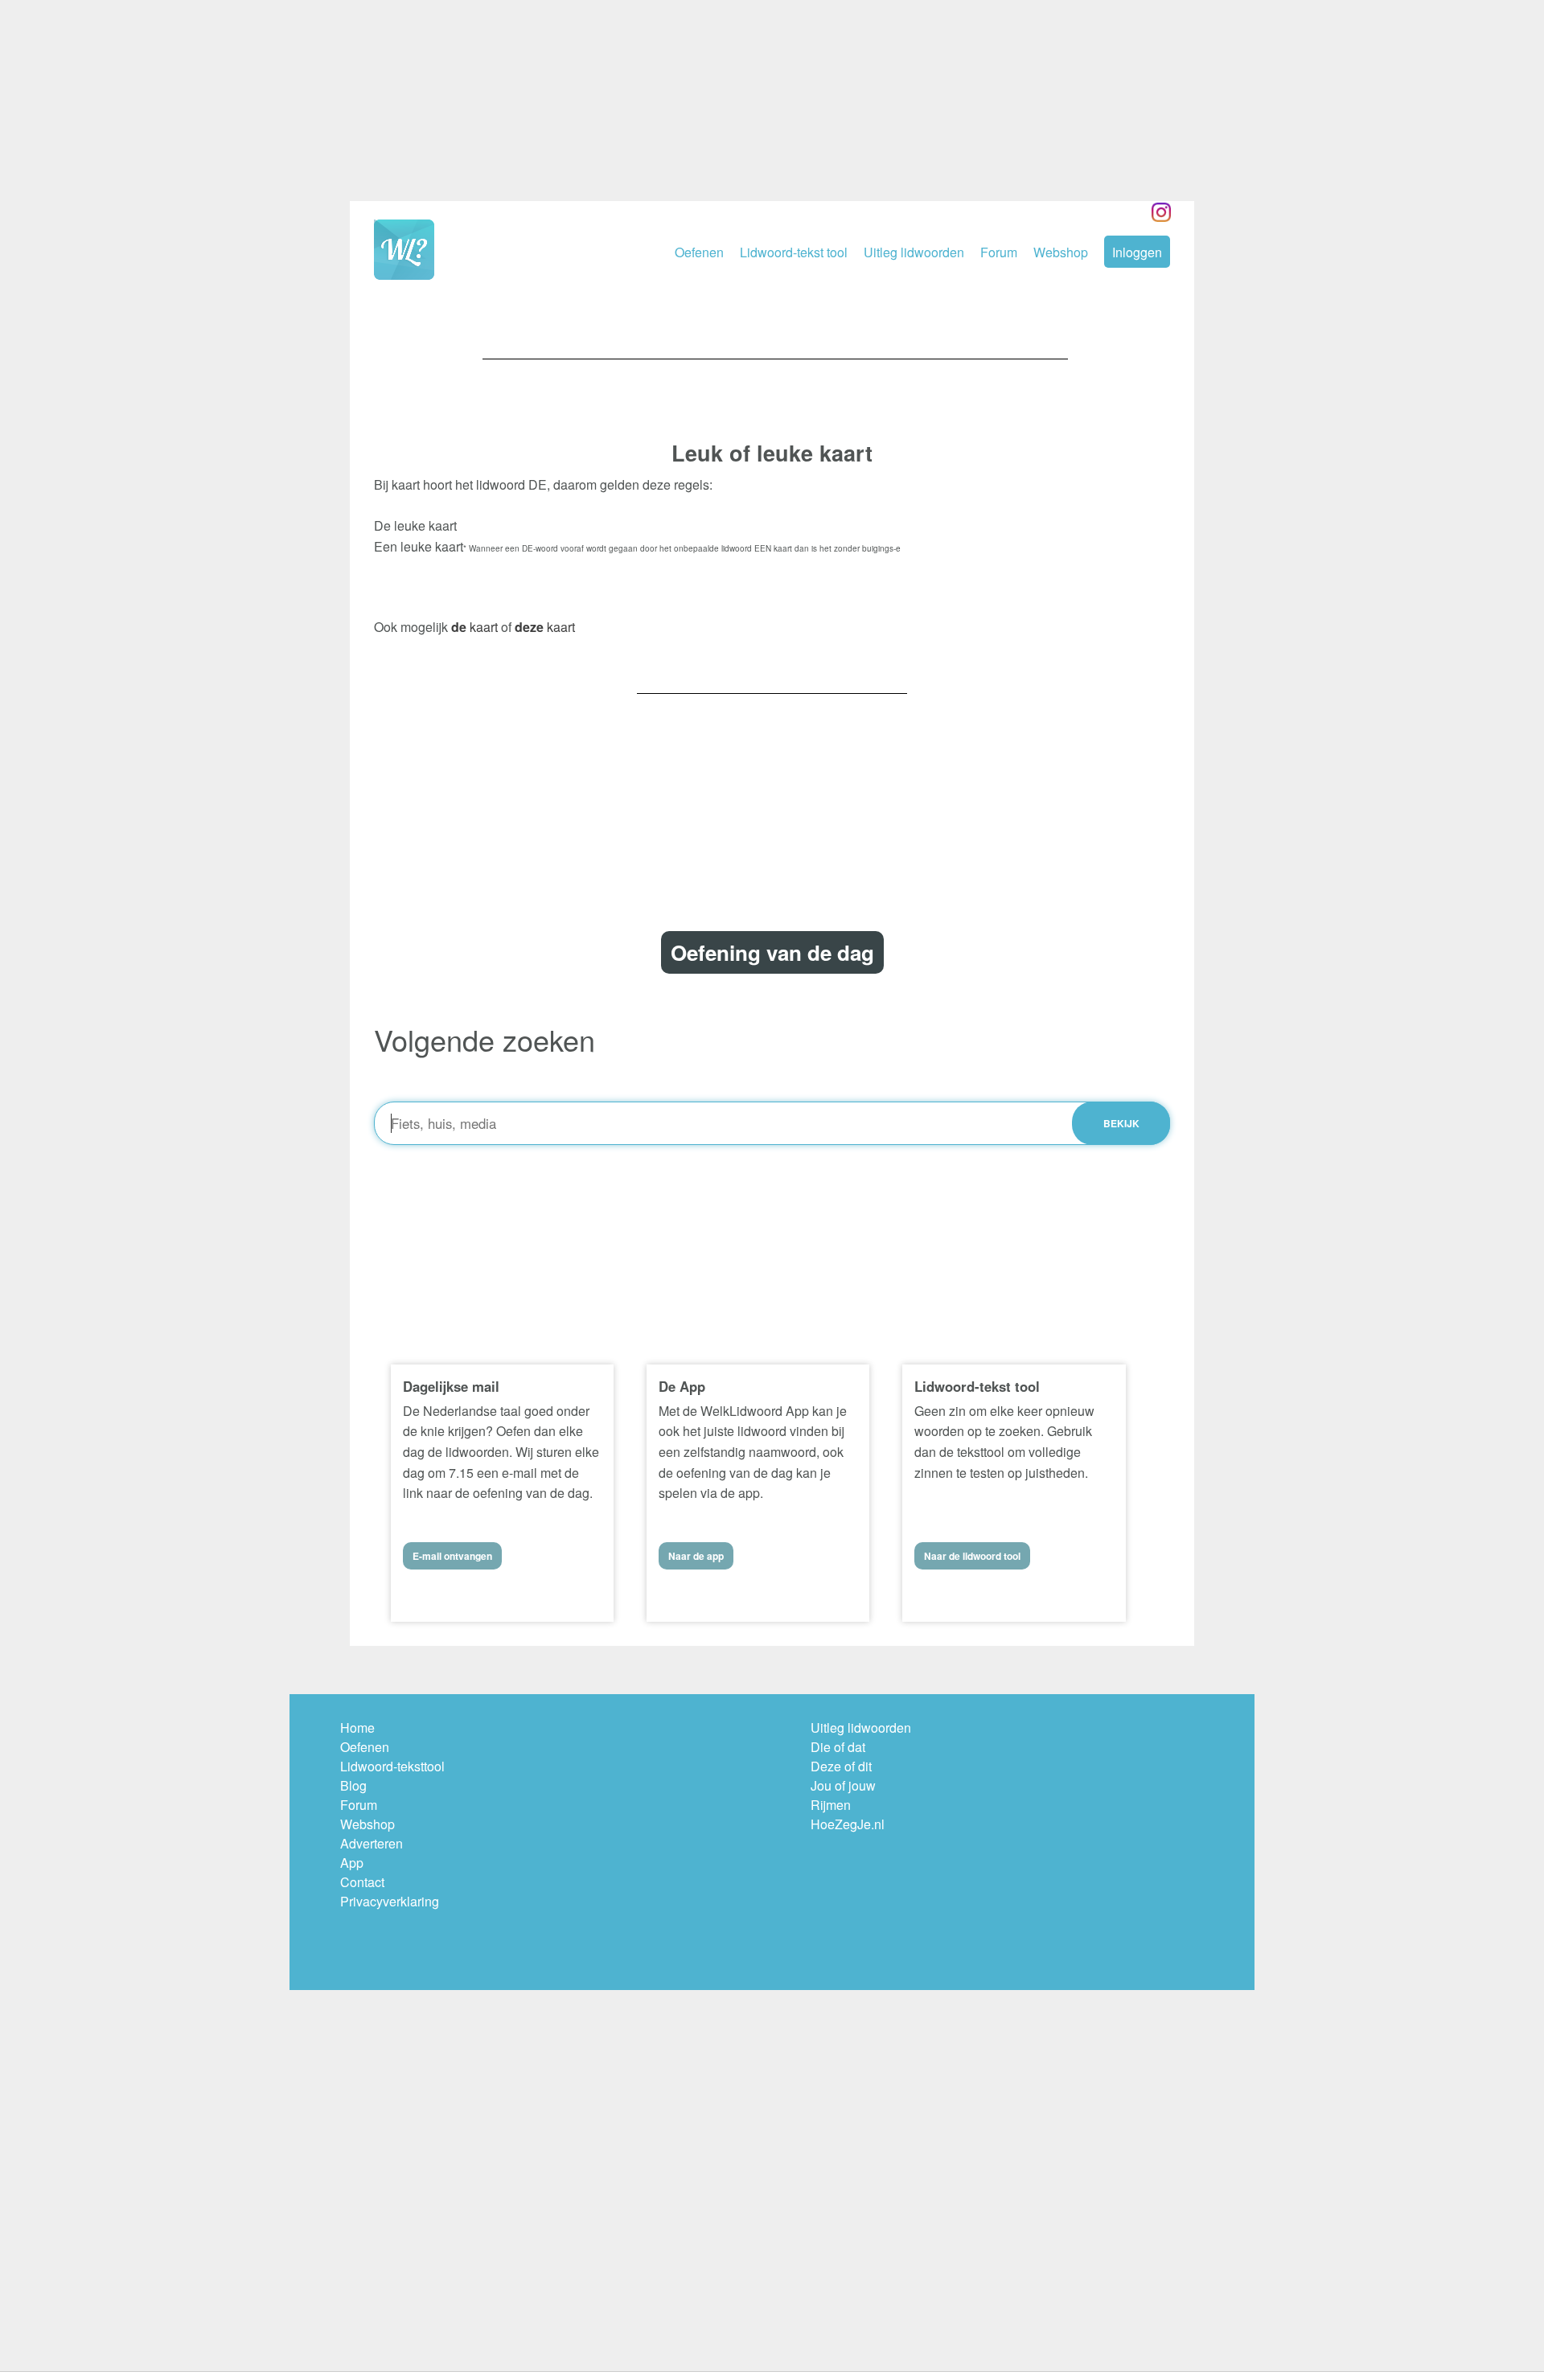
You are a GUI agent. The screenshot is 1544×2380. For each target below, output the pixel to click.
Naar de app (696, 1556)
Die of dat (838, 1747)
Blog (353, 1785)
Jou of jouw (843, 1785)
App (352, 1863)
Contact (362, 1882)
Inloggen (1137, 252)
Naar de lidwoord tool (972, 1556)
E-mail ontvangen (452, 1556)
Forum (999, 252)
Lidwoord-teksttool (392, 1766)
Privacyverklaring (390, 1901)
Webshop (1061, 252)
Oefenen (699, 252)
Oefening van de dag (772, 952)
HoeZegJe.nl (848, 1824)
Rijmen (831, 1805)
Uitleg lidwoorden (914, 252)
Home (357, 1728)
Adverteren (372, 1843)
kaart (474, 627)
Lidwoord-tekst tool (794, 252)
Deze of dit (841, 1766)
